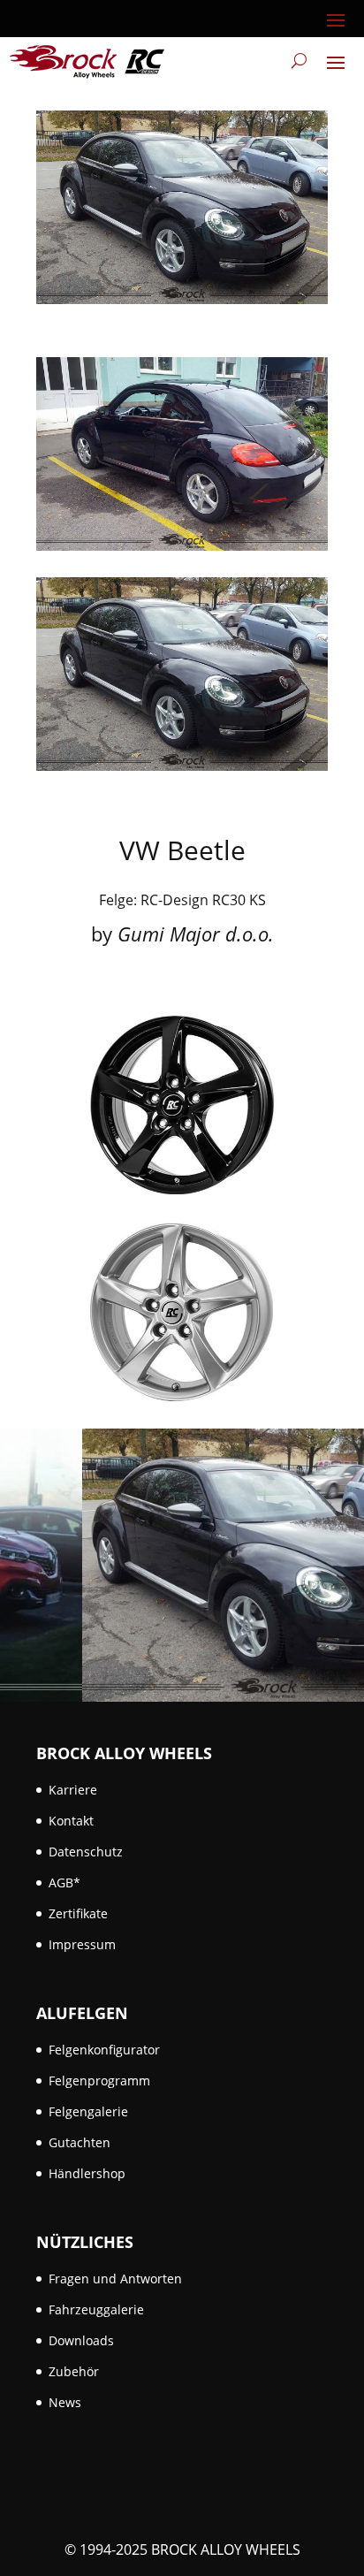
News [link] (65, 2402)
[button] (336, 19)
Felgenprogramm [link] (99, 2081)
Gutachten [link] (80, 2142)
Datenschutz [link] (86, 1852)
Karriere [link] (73, 1790)
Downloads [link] (81, 2340)
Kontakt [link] (71, 1821)
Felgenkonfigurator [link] (104, 2050)
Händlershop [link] (87, 2173)
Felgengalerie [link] (88, 2111)
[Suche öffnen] (299, 61)
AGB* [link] (64, 1882)
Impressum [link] (82, 1944)
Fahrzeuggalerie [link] (96, 2309)
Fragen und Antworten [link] (115, 2279)
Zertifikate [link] (78, 1913)
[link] (87, 61)
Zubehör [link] (74, 2371)
